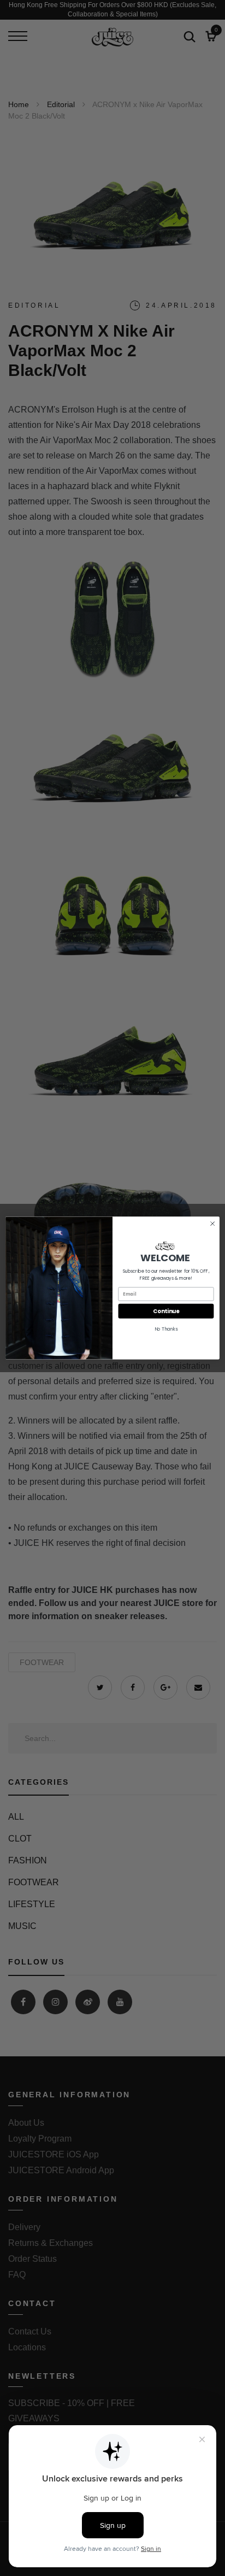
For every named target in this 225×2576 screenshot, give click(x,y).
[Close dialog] (212, 1224)
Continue (166, 1311)
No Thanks (166, 1329)
